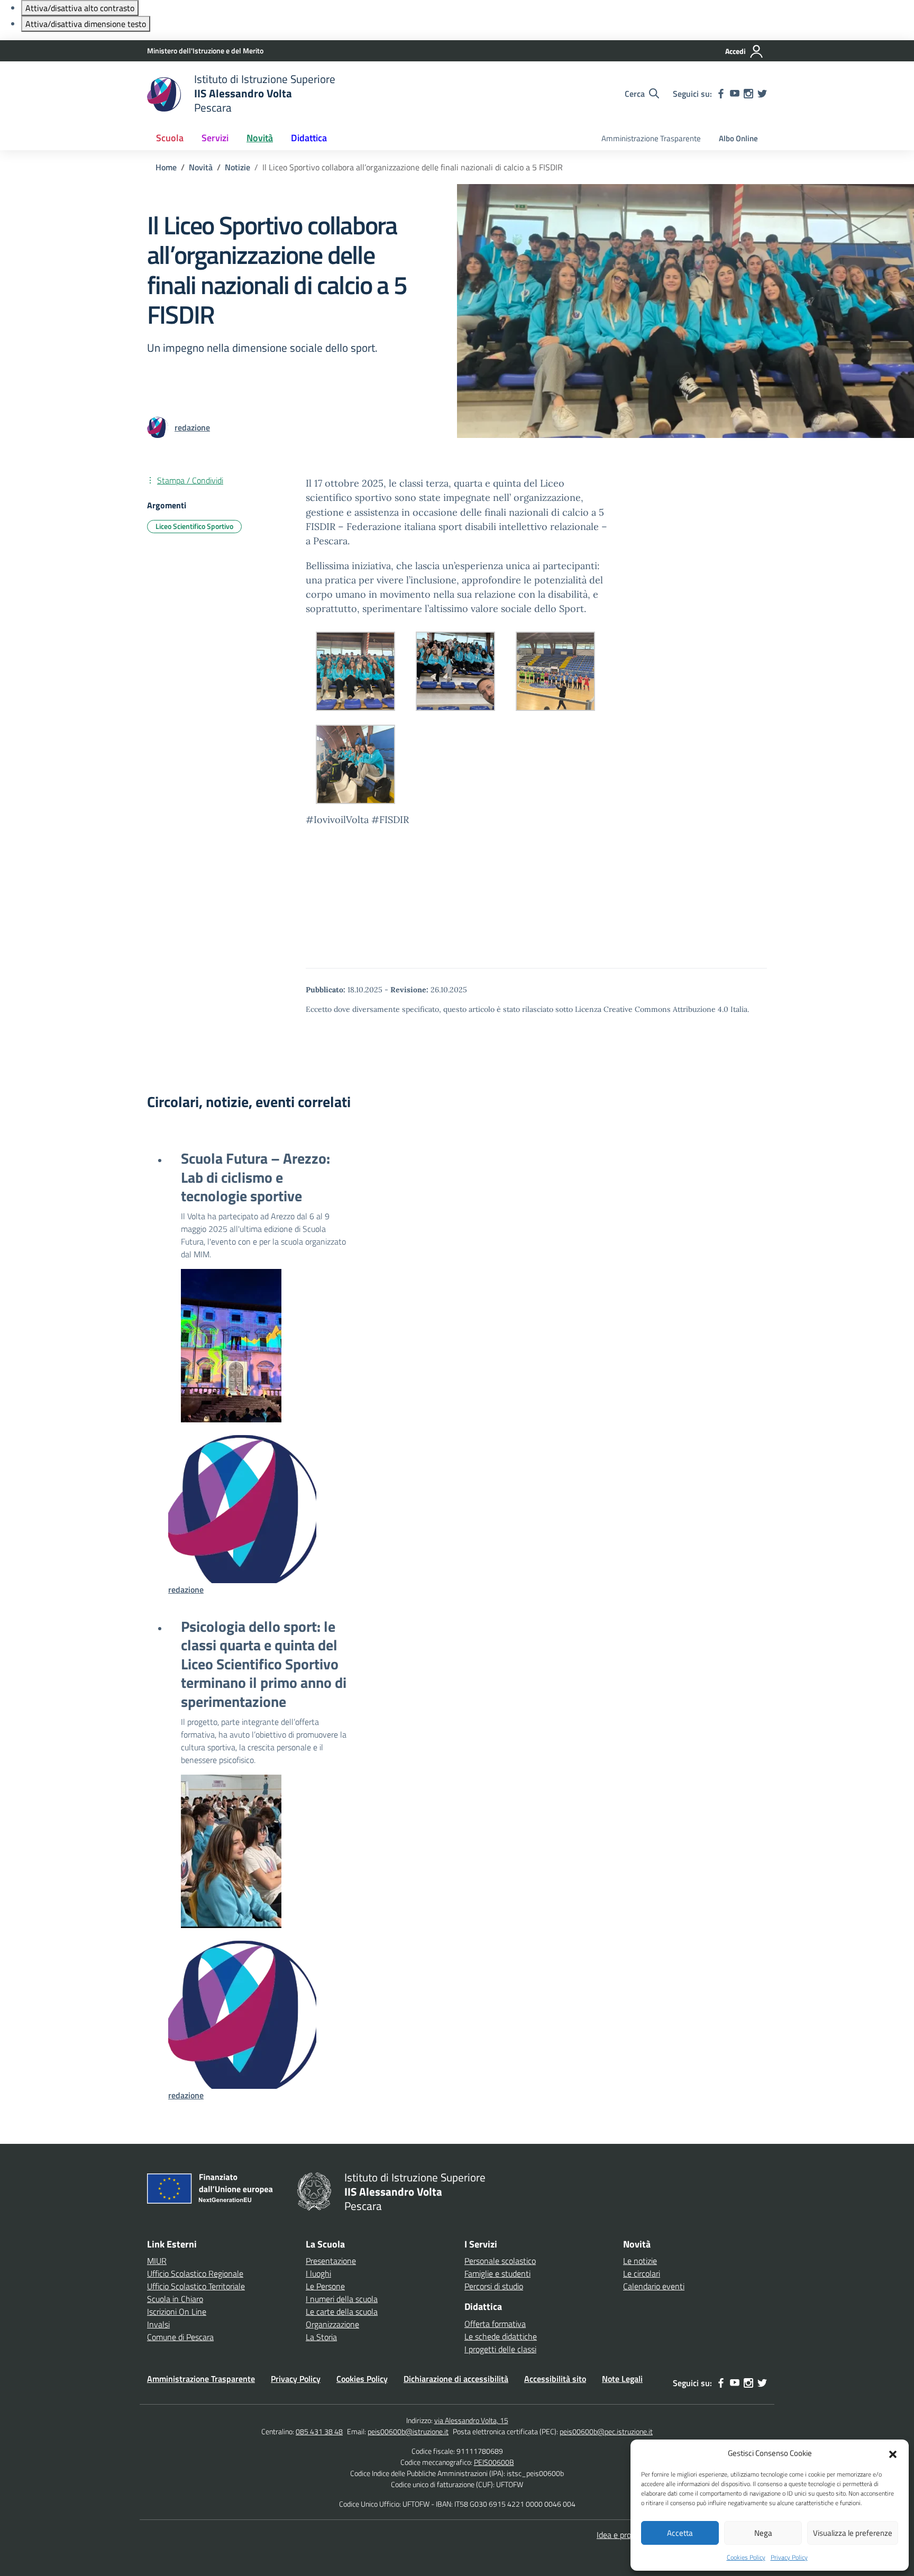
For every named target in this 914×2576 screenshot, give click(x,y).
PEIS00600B (494, 2462)
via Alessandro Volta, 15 (471, 2420)
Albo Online (738, 138)
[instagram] (748, 94)
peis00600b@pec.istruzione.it (606, 2431)
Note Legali (622, 2379)
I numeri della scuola (342, 2299)
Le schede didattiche (501, 2336)
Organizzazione (332, 2324)
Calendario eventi (654, 2286)
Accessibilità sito (555, 2379)
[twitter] (762, 94)
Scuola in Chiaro (175, 2299)
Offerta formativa (495, 2324)
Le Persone (325, 2286)
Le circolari (642, 2273)
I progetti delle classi (500, 2349)
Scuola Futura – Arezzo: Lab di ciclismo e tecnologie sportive (255, 1177)
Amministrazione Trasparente (651, 138)
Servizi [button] (215, 138)
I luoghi (318, 2273)
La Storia (321, 2337)
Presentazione (331, 2261)
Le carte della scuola (342, 2312)
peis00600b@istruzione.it (408, 2431)
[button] (893, 2453)
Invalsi (158, 2324)
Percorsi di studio (494, 2286)
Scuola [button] (170, 138)
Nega (763, 2533)
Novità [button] (260, 138)
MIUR (157, 2261)
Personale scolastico (500, 2261)
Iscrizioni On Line (177, 2312)
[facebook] (721, 94)
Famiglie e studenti (497, 2273)
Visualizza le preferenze (853, 2533)
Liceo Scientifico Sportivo (194, 526)
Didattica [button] (309, 138)
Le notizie (640, 2261)
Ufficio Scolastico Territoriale (196, 2286)
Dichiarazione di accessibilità (456, 2379)
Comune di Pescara (180, 2337)
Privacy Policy (789, 2557)
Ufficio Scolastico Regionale (195, 2273)
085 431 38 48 (319, 2431)
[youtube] (735, 94)
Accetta (680, 2533)
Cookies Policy (746, 2557)
